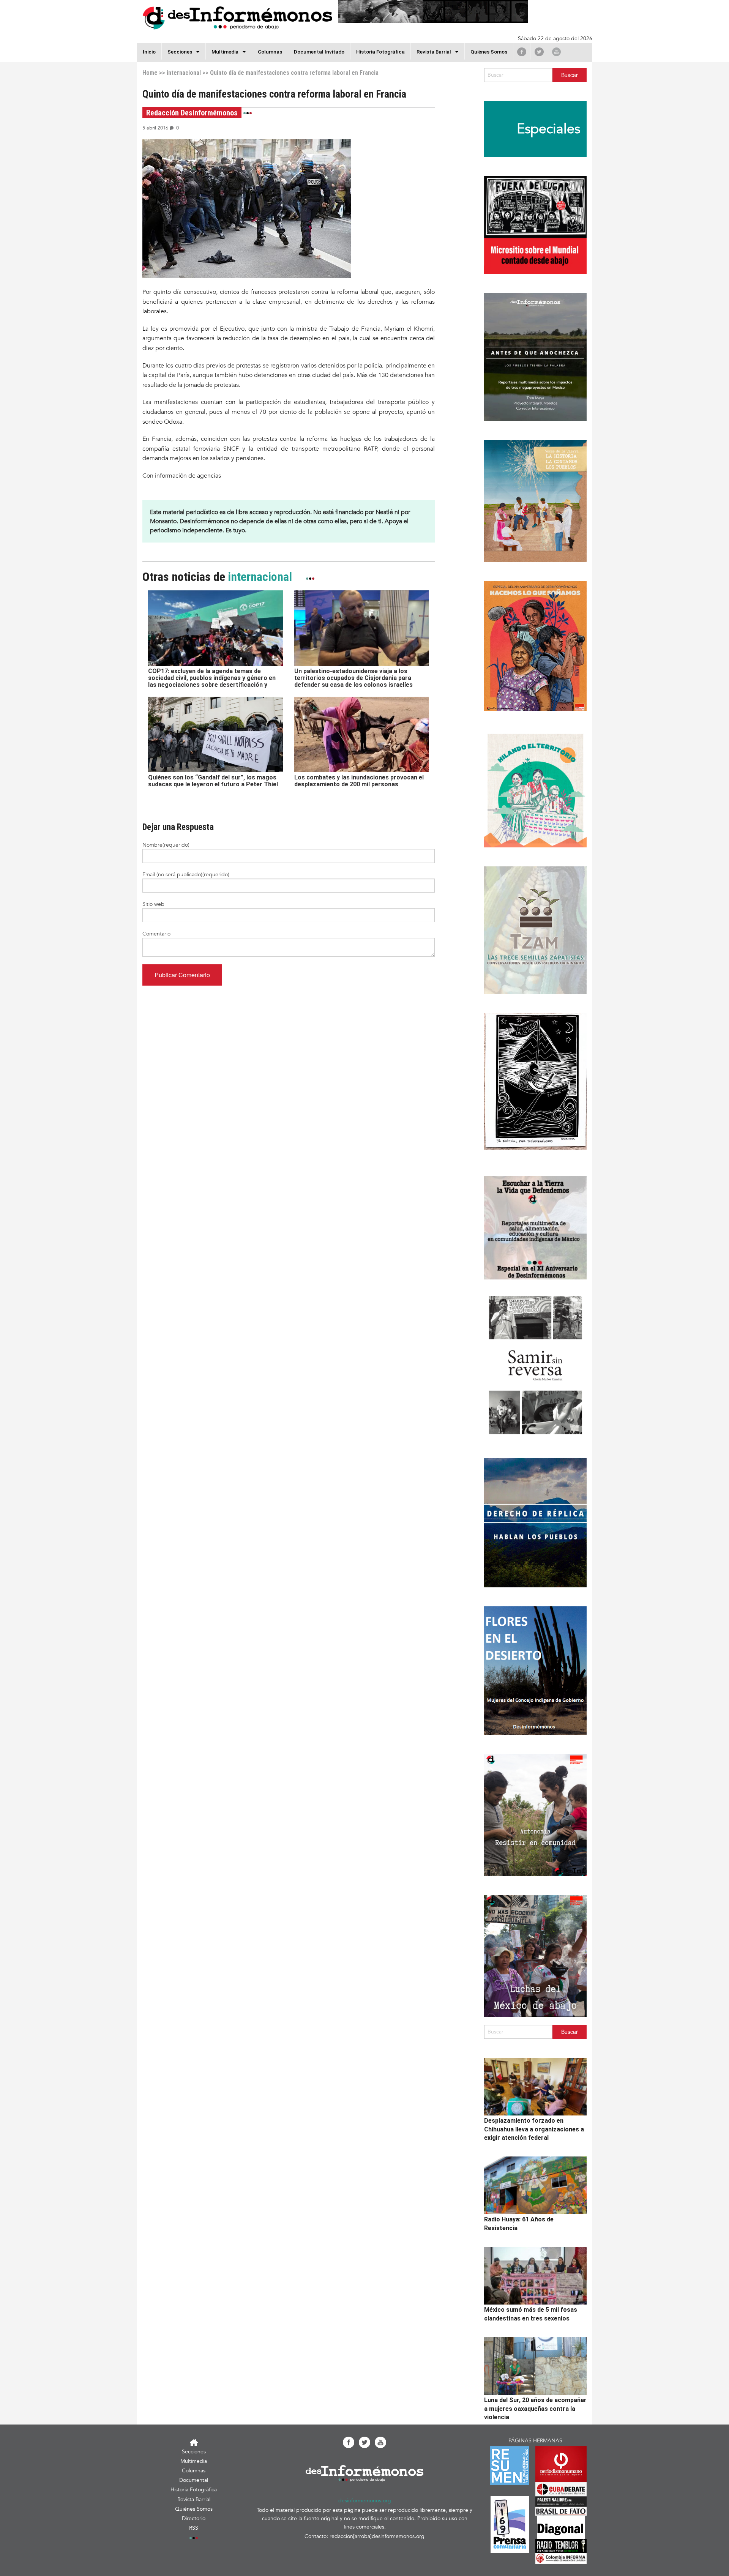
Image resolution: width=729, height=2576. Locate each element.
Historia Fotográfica (380, 52)
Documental (194, 2480)
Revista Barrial (434, 52)
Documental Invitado (319, 52)
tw (539, 52)
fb (522, 52)
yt (556, 52)
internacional (184, 73)
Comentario (156, 934)
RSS (194, 2528)
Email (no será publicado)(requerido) (186, 875)
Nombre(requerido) (166, 845)
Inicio (149, 52)
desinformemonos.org (365, 2501)
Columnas (270, 52)
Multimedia (225, 52)
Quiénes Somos (489, 52)
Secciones (194, 2452)
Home (150, 73)
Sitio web (153, 904)
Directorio (194, 2518)
